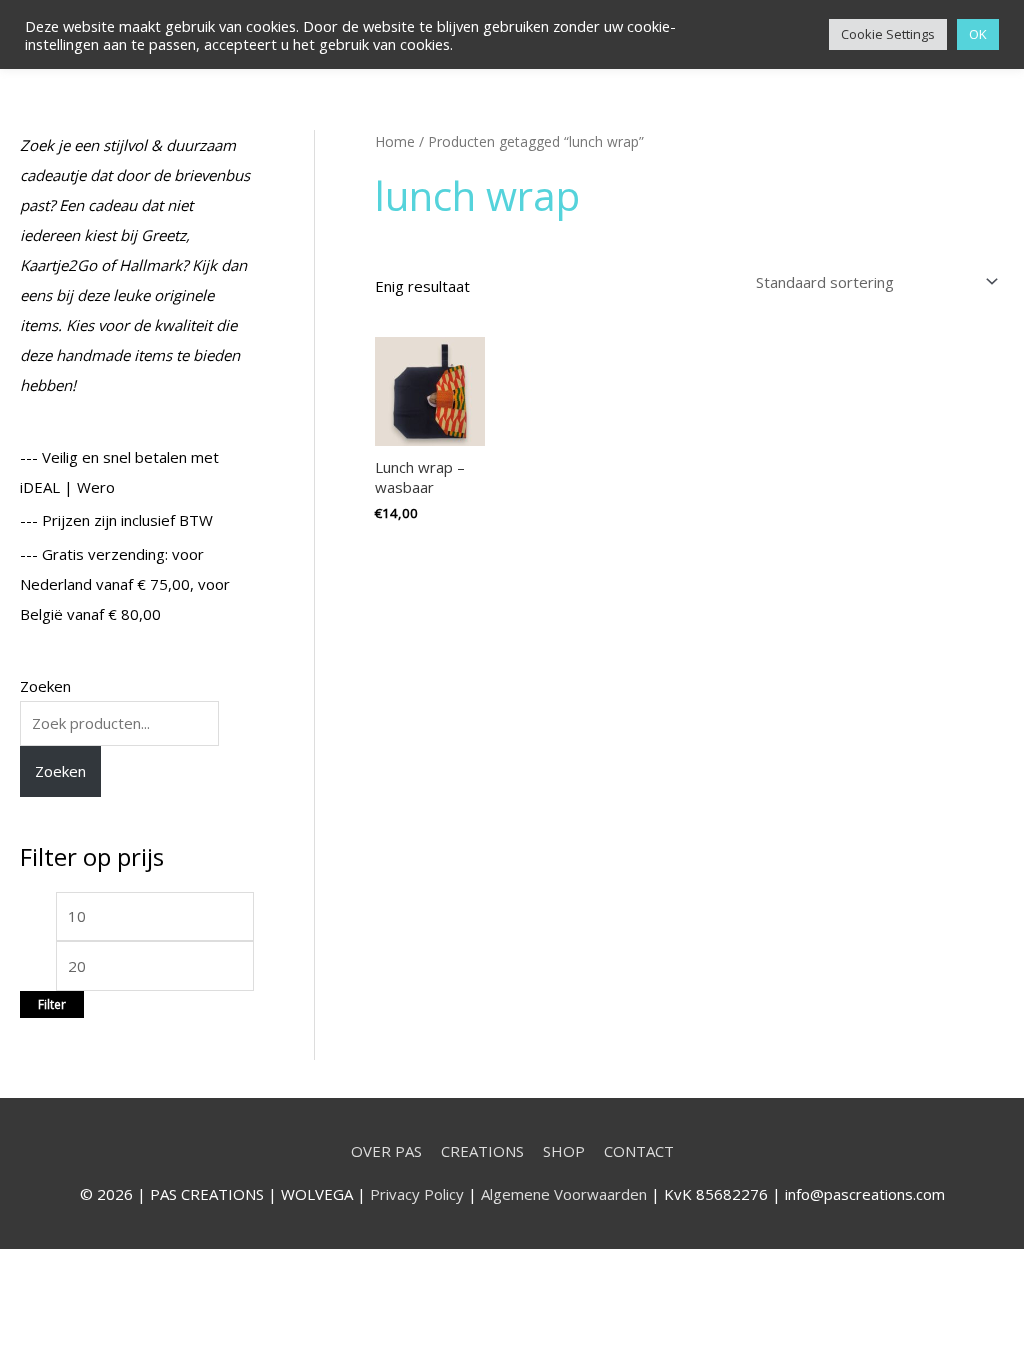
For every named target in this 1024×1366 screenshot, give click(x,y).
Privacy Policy (417, 1194)
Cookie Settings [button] (888, 34)
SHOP (564, 1151)
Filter (52, 1004)
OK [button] (978, 34)
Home (395, 141)
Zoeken (45, 686)
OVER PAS (386, 1151)
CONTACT (639, 1151)
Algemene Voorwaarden (564, 1194)
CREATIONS (482, 1151)
